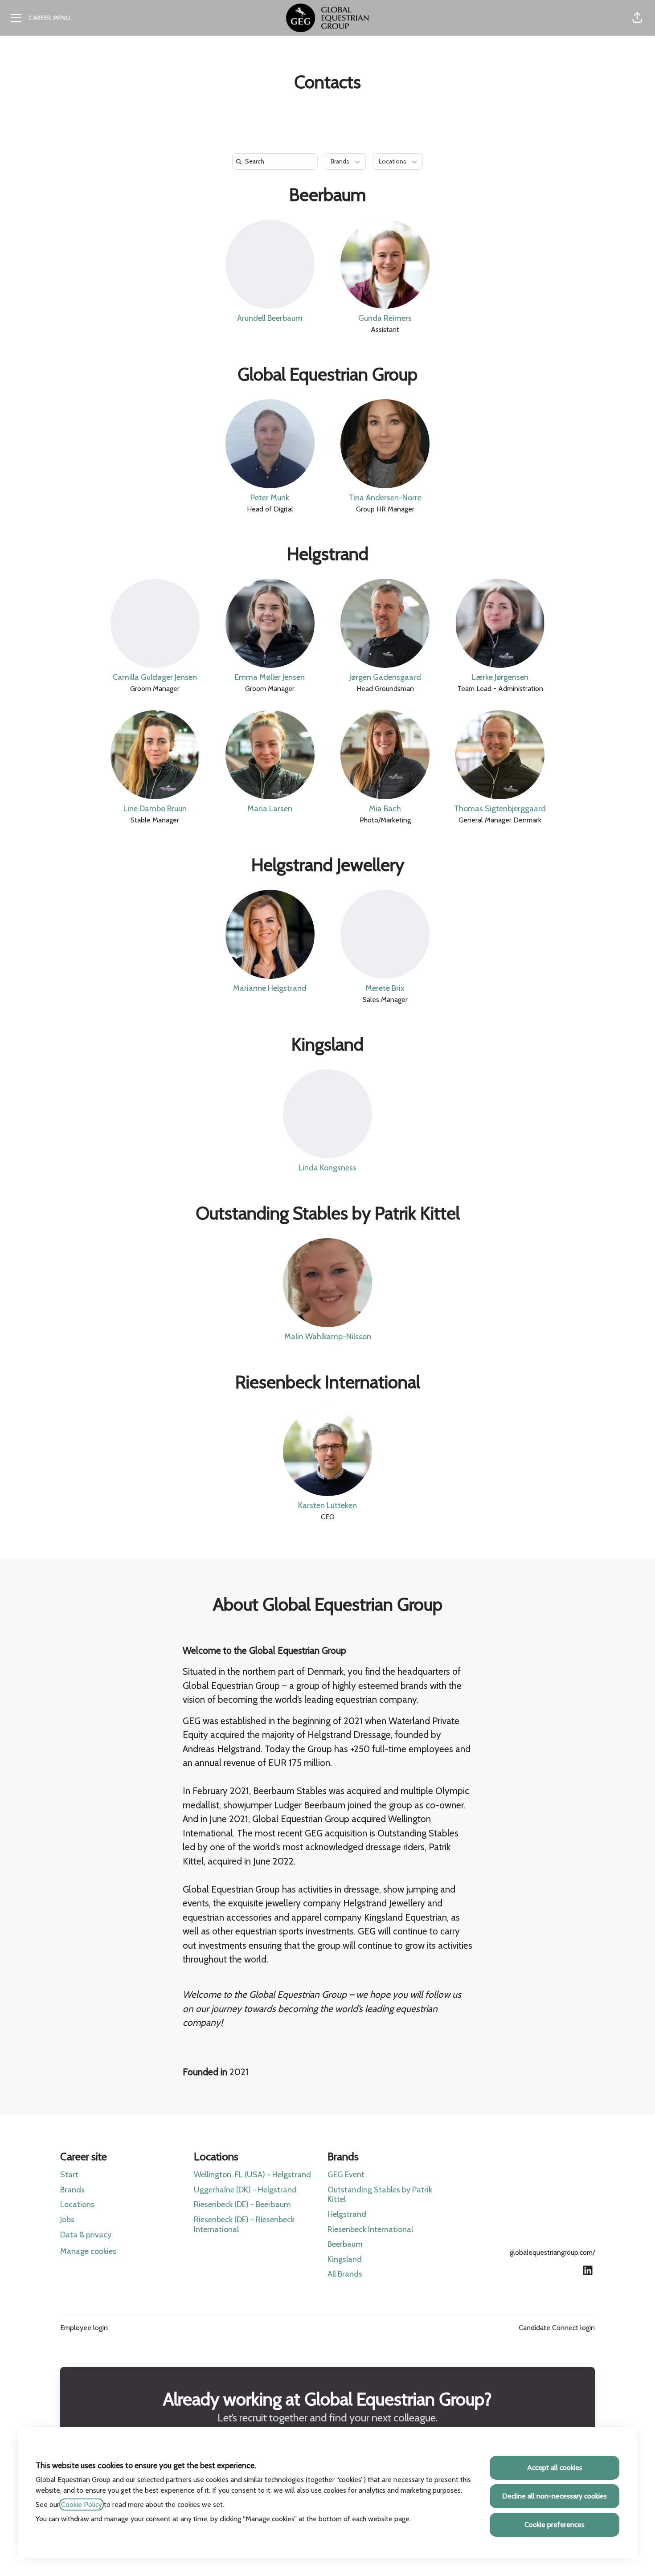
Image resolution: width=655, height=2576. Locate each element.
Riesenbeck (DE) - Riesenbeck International (244, 2224)
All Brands (345, 2274)
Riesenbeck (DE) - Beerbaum (242, 2204)
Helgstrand (328, 554)
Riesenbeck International (328, 1382)
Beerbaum (328, 194)
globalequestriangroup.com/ (552, 2252)
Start (69, 2175)
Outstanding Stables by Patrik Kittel (328, 1213)
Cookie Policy (82, 2504)
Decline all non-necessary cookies (555, 2496)
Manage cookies (88, 2251)
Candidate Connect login (557, 2328)
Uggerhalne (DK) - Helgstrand (245, 2190)
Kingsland (327, 1044)
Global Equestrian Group (327, 374)
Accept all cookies (555, 2468)
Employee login (84, 2328)
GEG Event (346, 2175)
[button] (637, 18)
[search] (277, 162)
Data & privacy (86, 2235)
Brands (72, 2190)
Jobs (67, 2220)
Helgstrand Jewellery (328, 865)
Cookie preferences (555, 2525)
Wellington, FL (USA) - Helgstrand (252, 2175)
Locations (77, 2204)
